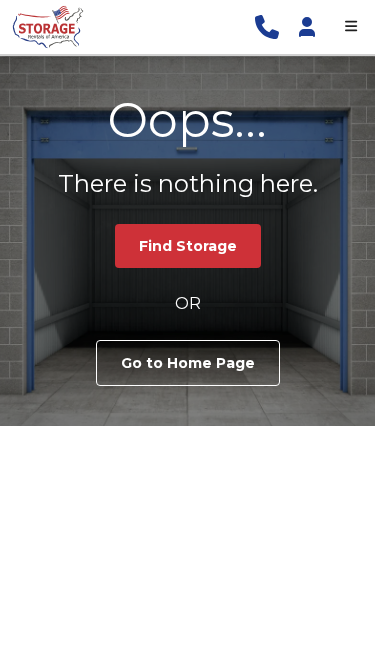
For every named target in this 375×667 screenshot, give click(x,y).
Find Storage (188, 246)
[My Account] (307, 27)
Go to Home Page (188, 363)
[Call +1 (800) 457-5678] (267, 27)
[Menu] (351, 27)
